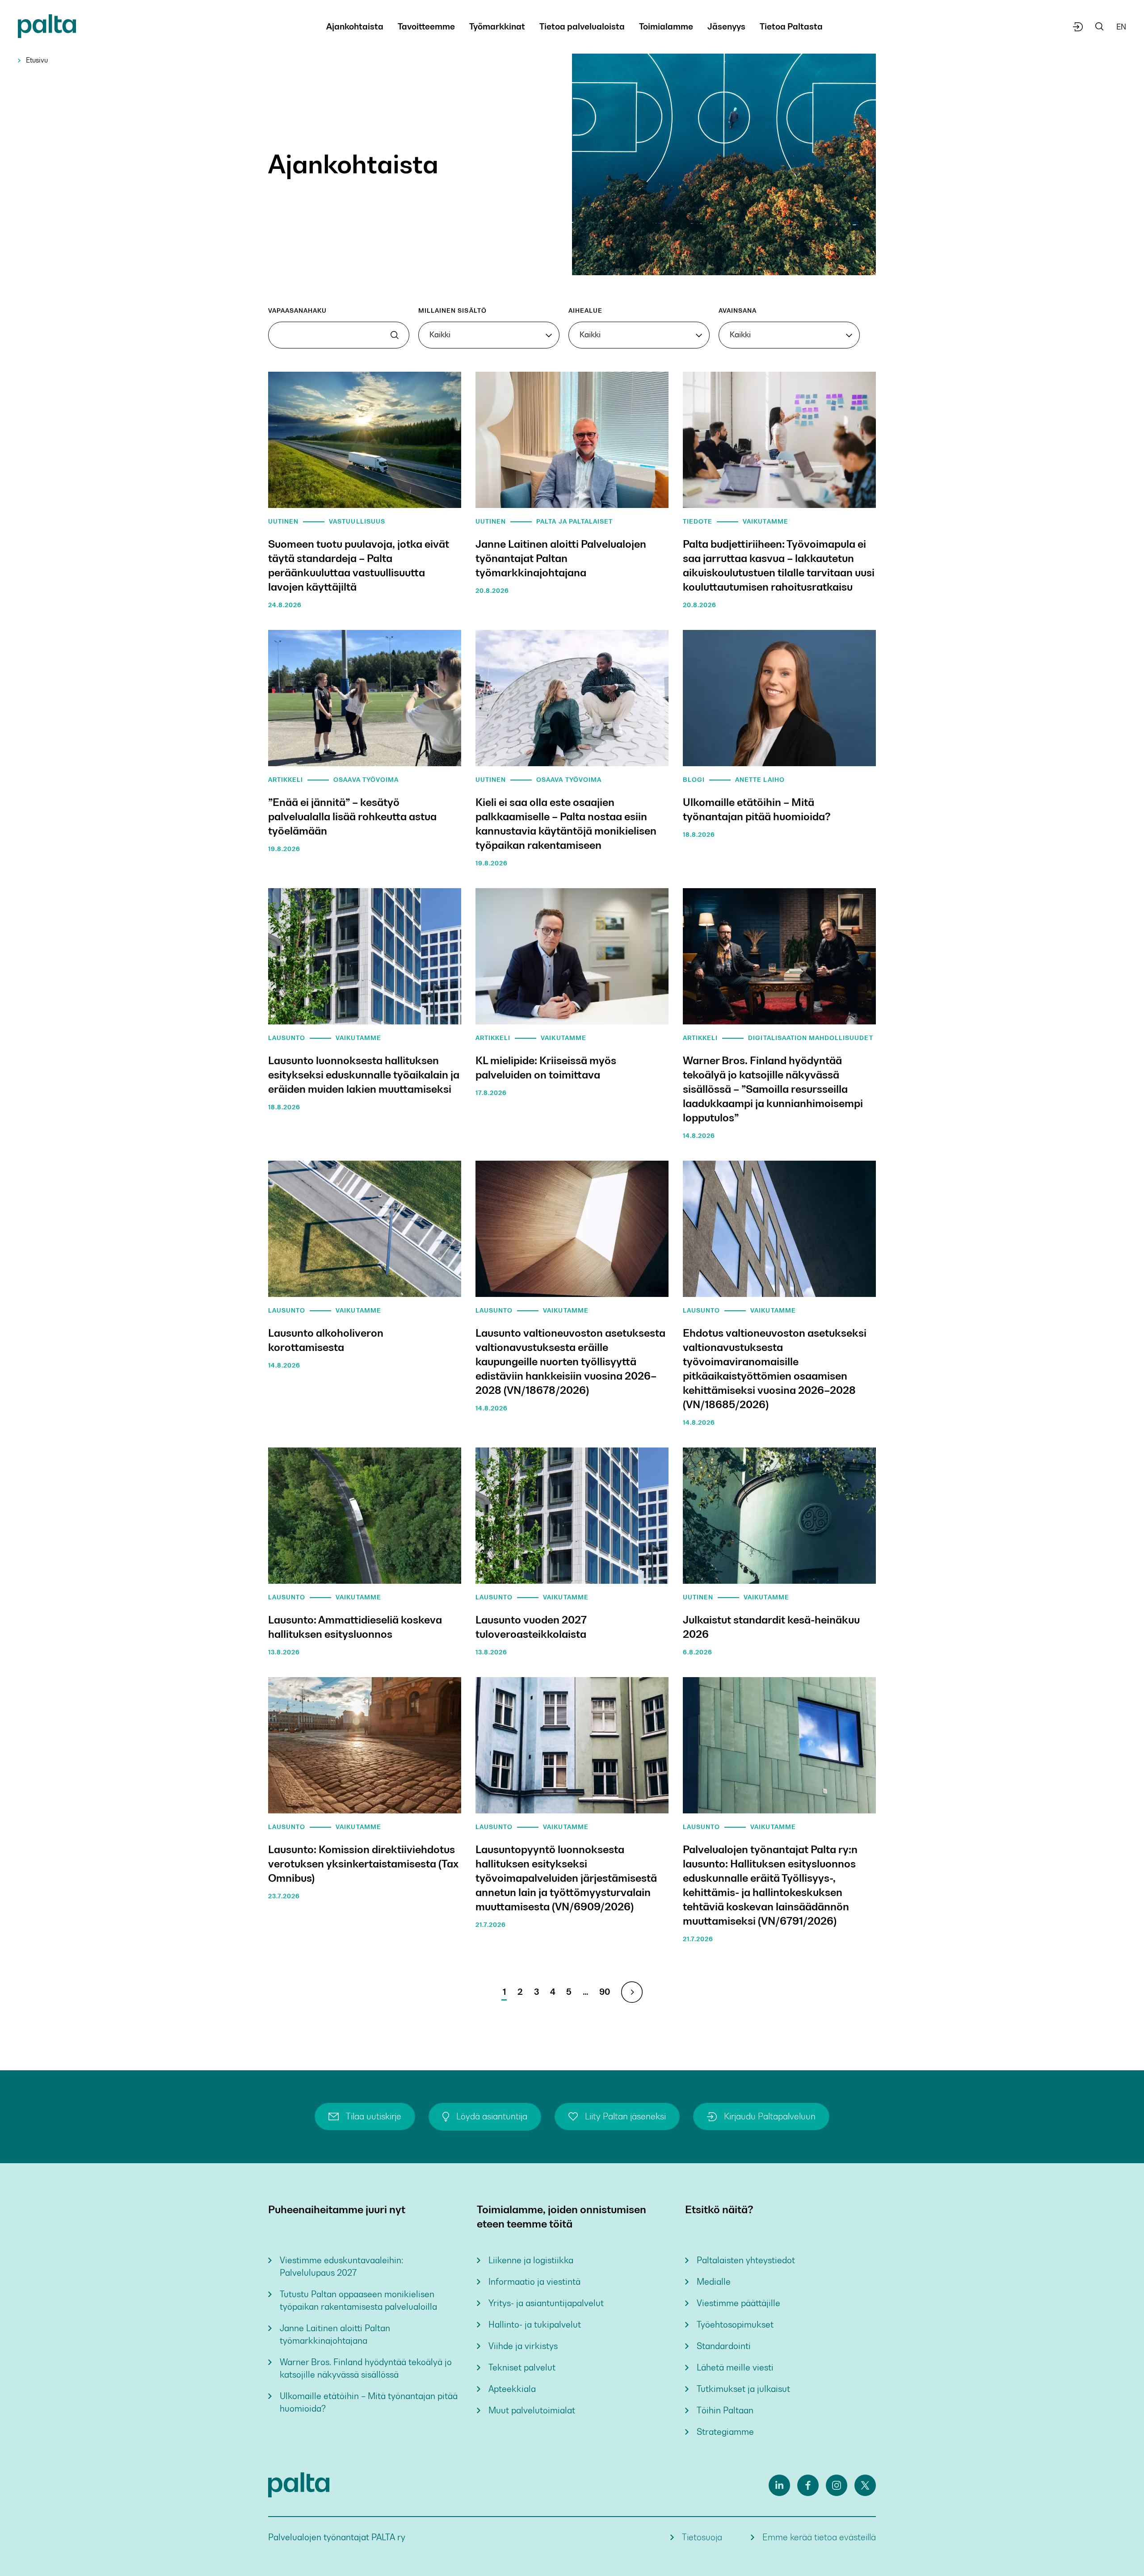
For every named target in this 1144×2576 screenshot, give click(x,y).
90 (605, 1992)
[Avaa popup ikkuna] (1078, 27)
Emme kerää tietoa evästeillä (819, 2537)
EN (1121, 27)
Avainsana (738, 310)
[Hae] (395, 335)
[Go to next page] (632, 1992)
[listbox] (489, 335)
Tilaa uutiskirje (374, 2117)
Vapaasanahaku (298, 310)
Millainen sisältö (452, 310)
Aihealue (585, 310)
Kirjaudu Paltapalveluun (770, 2117)
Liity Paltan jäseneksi (625, 2117)
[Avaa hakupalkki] (1100, 27)
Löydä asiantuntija (492, 2117)
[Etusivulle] (47, 28)
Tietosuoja (702, 2537)
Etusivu (37, 60)
